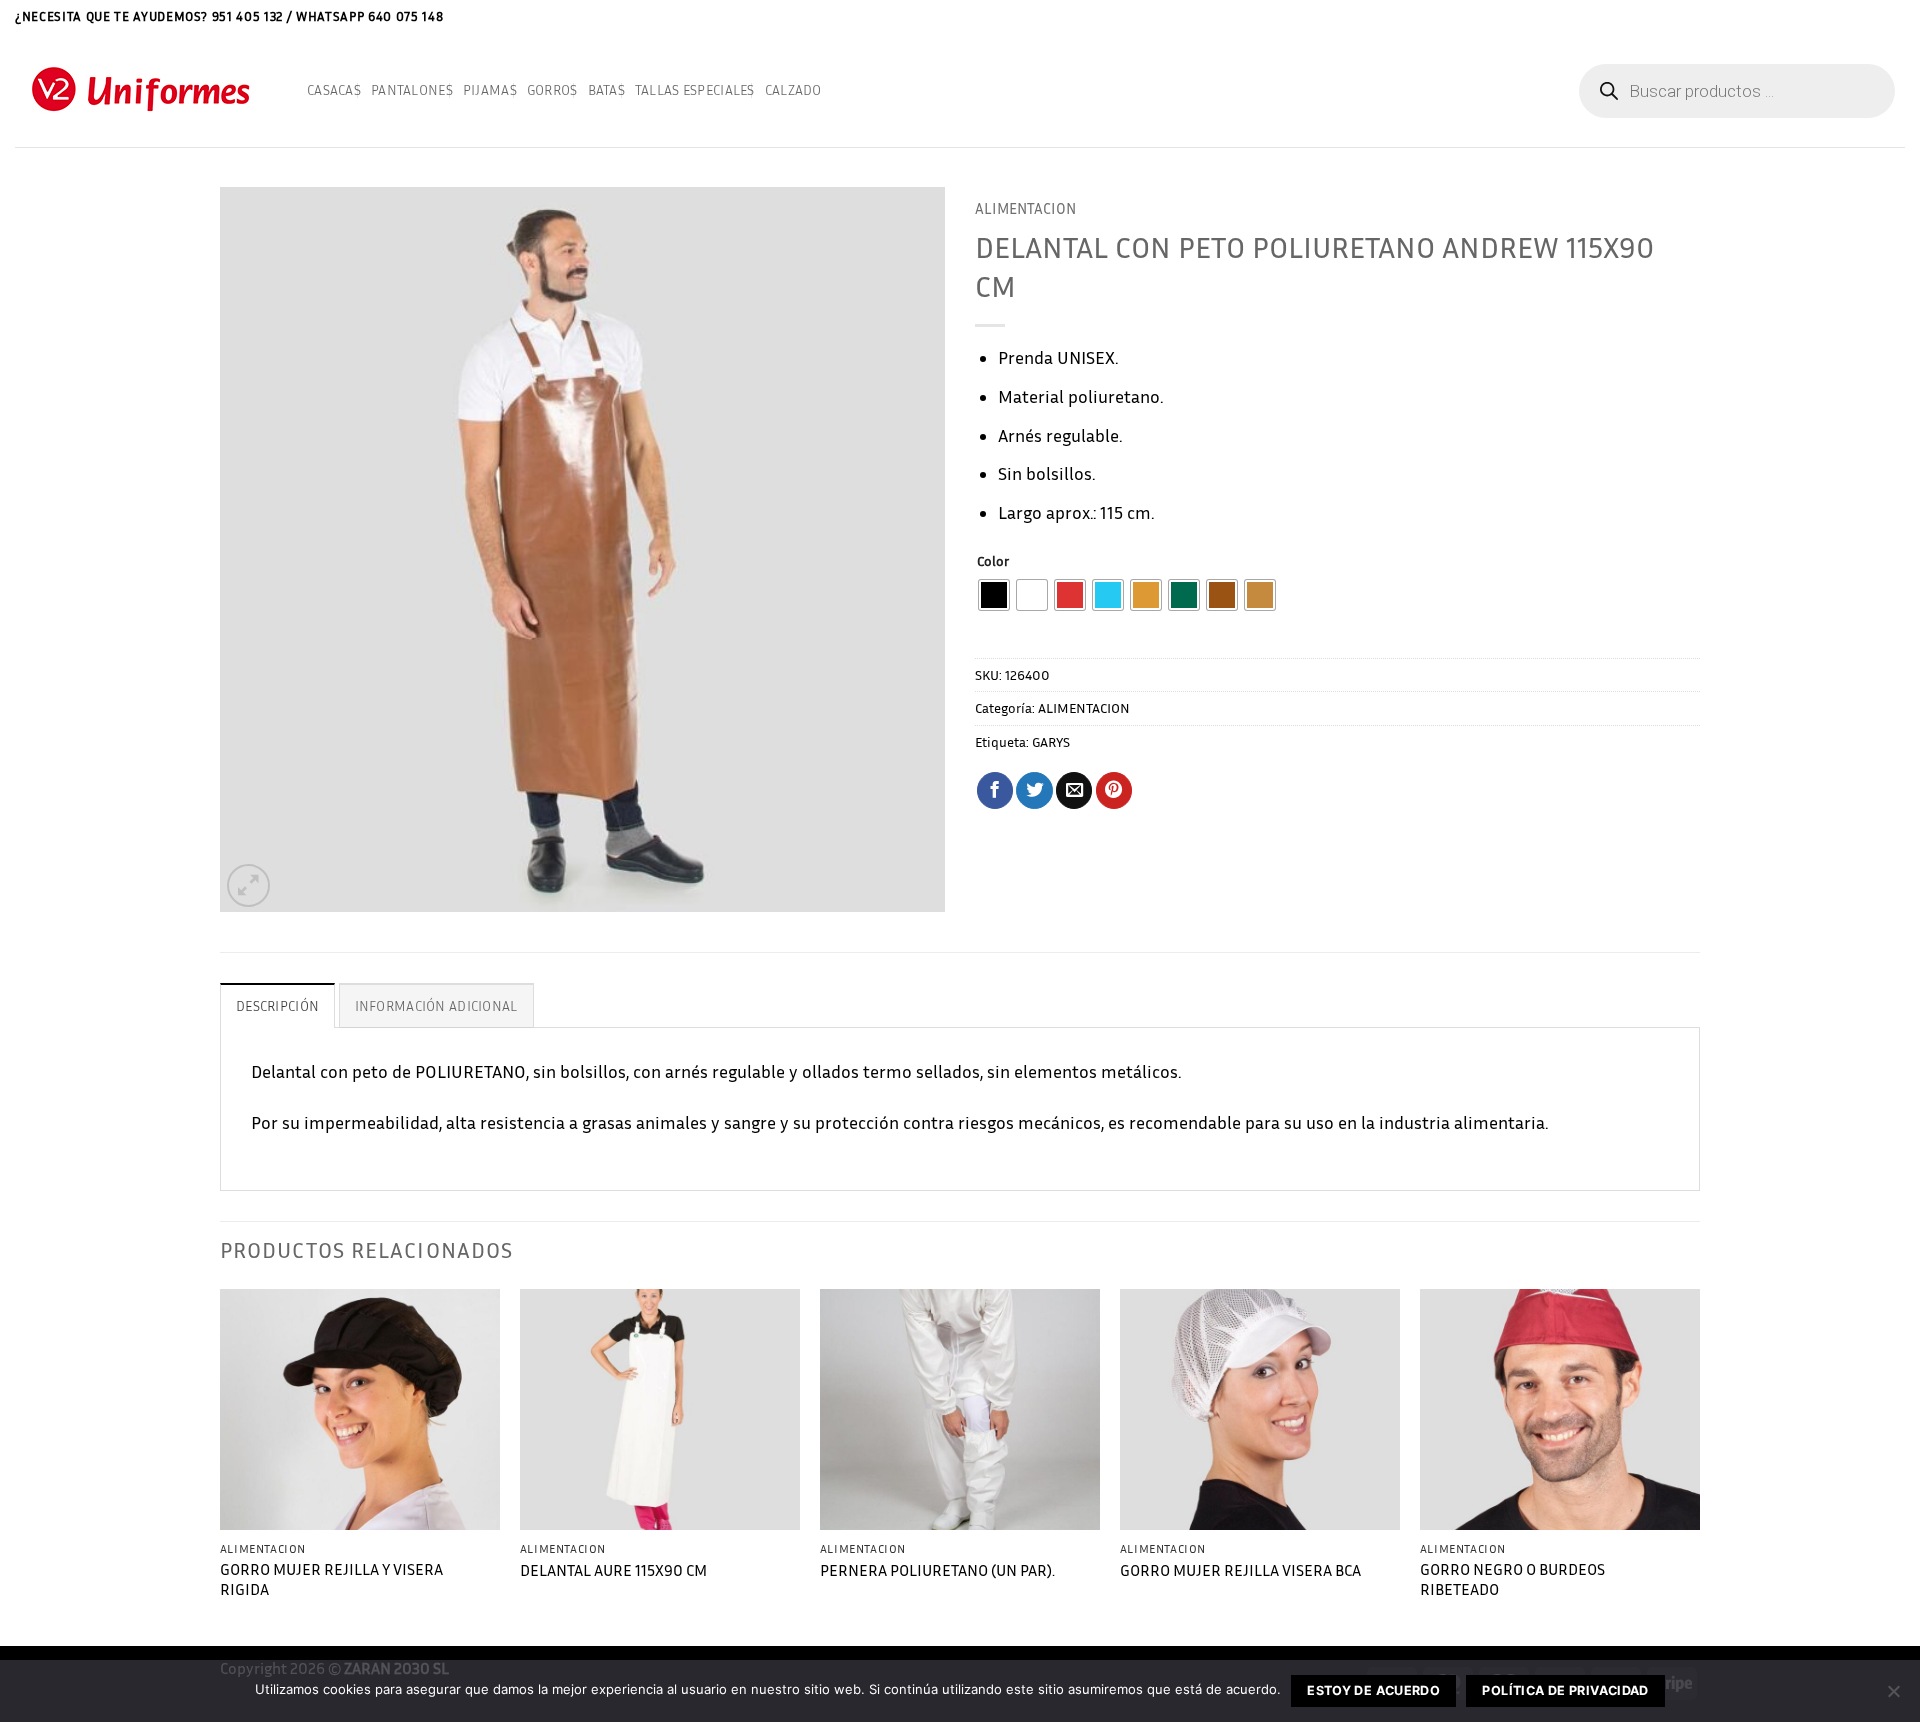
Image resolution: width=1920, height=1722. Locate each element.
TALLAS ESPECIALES (695, 89)
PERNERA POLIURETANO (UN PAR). (937, 1570)
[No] (1893, 1697)
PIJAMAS (490, 89)
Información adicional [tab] (436, 1005)
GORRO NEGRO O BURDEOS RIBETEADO (1512, 1580)
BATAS (606, 89)
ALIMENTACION (1025, 208)
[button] (1898, 16)
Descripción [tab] (277, 1005)
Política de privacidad (1565, 1690)
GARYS (1051, 741)
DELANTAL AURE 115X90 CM (613, 1570)
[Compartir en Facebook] (995, 790)
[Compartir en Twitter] (1034, 790)
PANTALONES (412, 89)
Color (993, 561)
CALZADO (793, 89)
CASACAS (334, 89)
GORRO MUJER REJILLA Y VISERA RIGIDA (331, 1580)
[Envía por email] (1074, 790)
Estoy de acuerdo (1373, 1690)
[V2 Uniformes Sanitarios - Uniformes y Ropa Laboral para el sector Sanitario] (146, 90)
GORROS (552, 89)
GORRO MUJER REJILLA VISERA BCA (1240, 1570)
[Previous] (221, 1465)
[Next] (1699, 1465)
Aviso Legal (1771, 15)
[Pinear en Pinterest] (1114, 790)
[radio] (994, 595)
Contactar (1848, 15)
